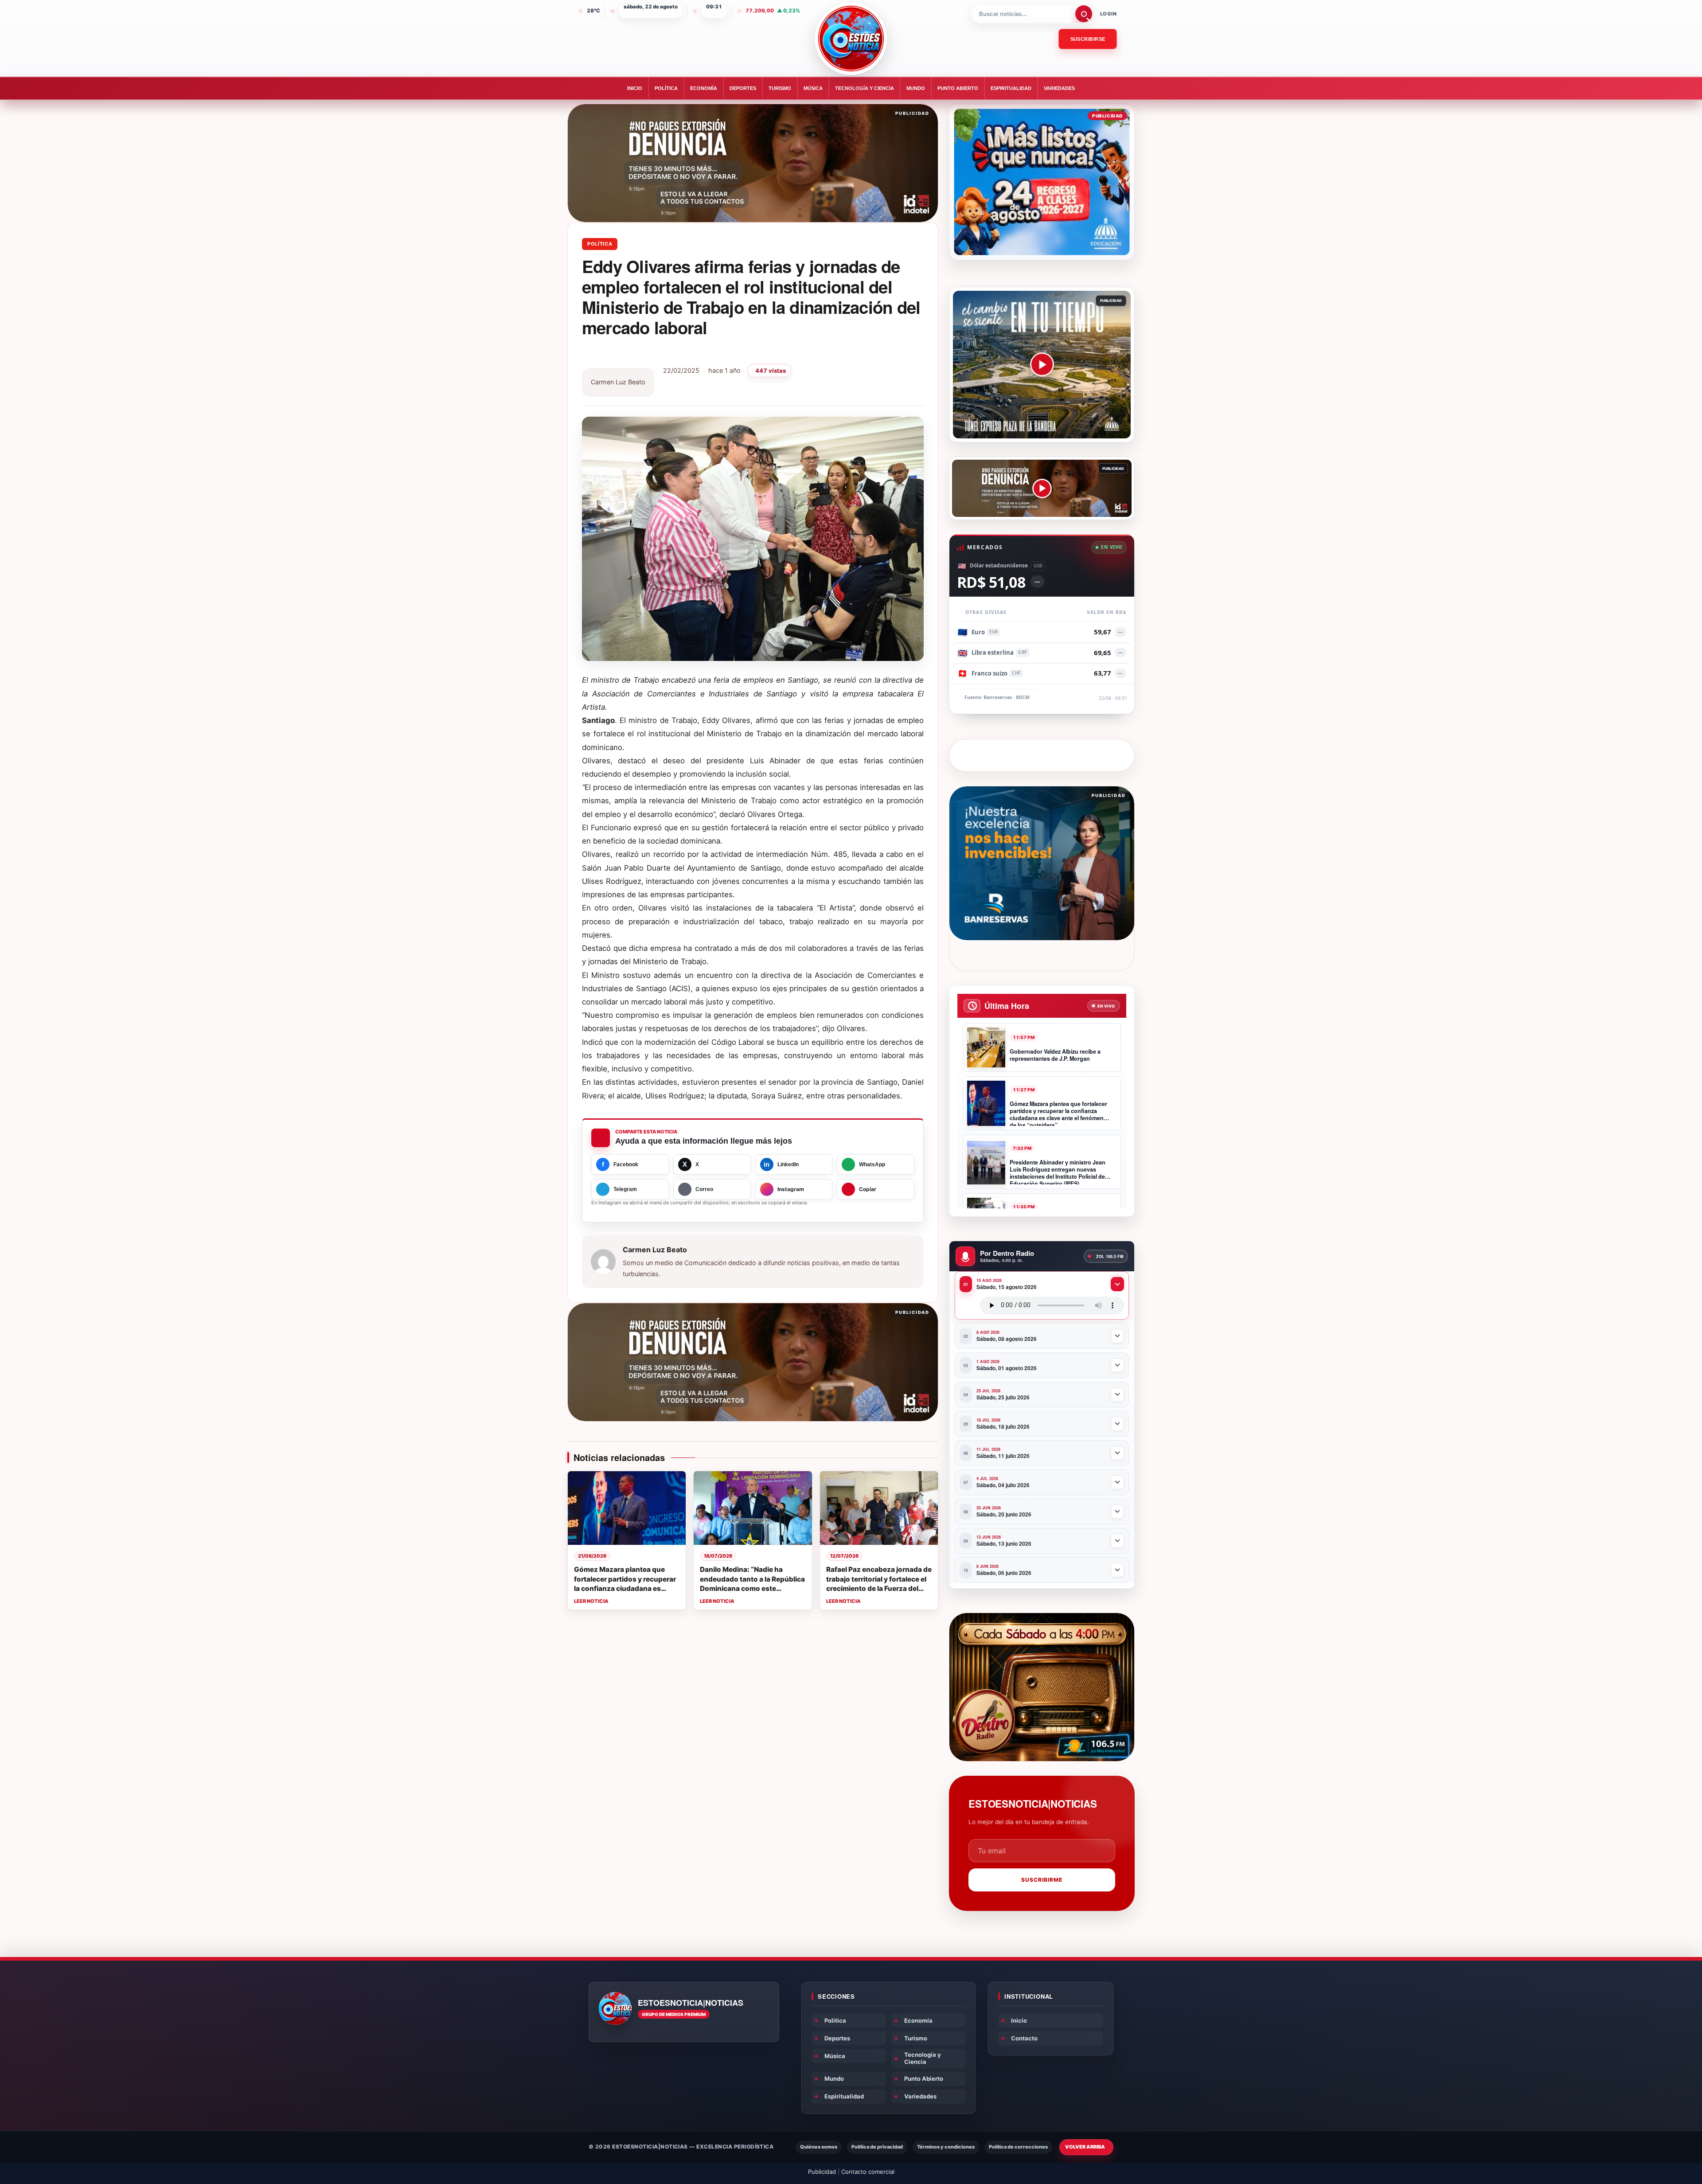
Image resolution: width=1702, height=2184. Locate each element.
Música (813, 88)
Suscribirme (1042, 1880)
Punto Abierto (958, 88)
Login (1109, 14)
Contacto (1024, 2038)
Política (666, 88)
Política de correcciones (1018, 2147)
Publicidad (822, 2172)
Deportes (743, 88)
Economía (704, 88)
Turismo (780, 88)
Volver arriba (1085, 2147)
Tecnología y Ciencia (865, 88)
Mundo (916, 88)
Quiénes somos (819, 2147)
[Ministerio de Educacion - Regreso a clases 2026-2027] (1042, 182)
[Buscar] (1084, 14)
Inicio (635, 88)
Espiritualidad (1011, 88)
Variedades (1059, 88)
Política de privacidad (877, 2147)
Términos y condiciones (946, 2147)
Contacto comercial (868, 2172)
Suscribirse (1088, 39)
